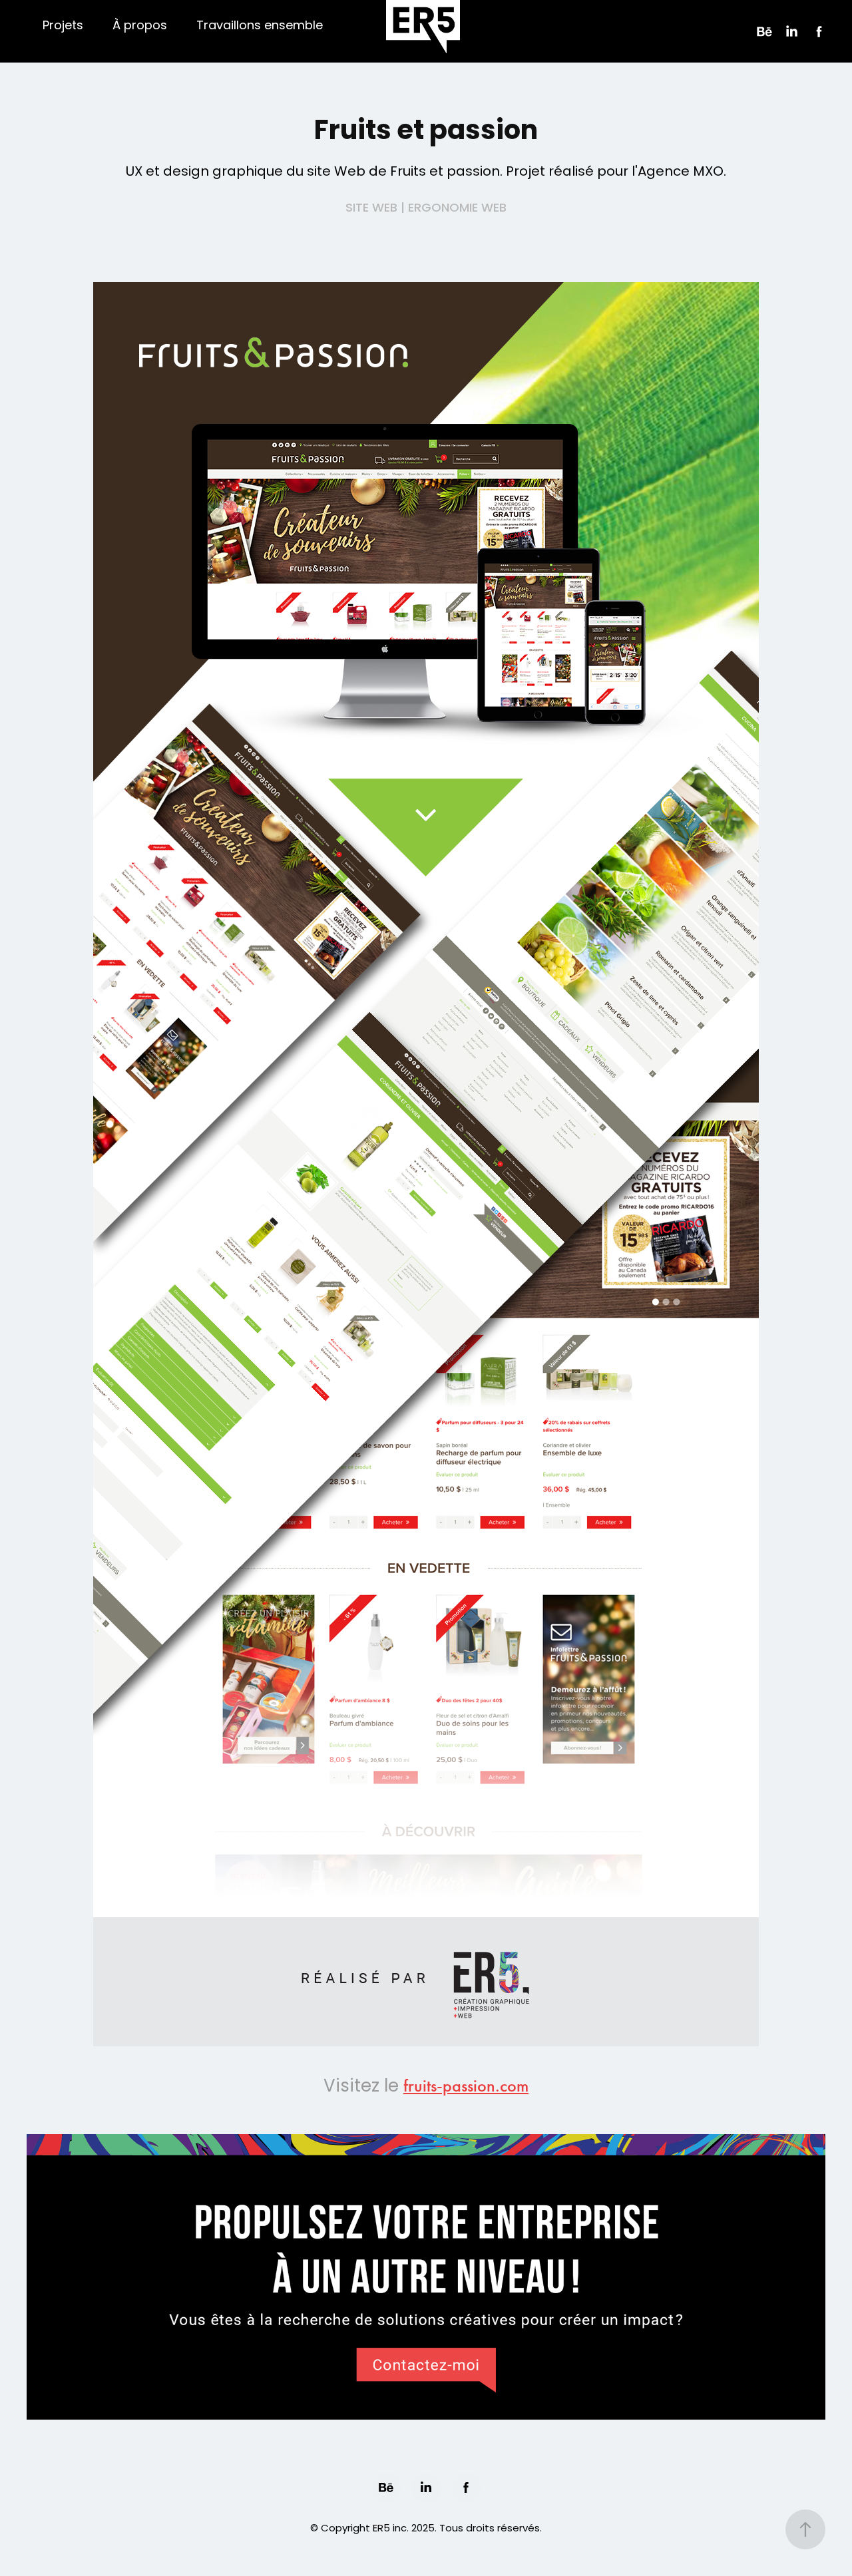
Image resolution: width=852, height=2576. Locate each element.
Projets (63, 26)
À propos (140, 26)
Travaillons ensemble (260, 26)
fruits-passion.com (466, 2086)
